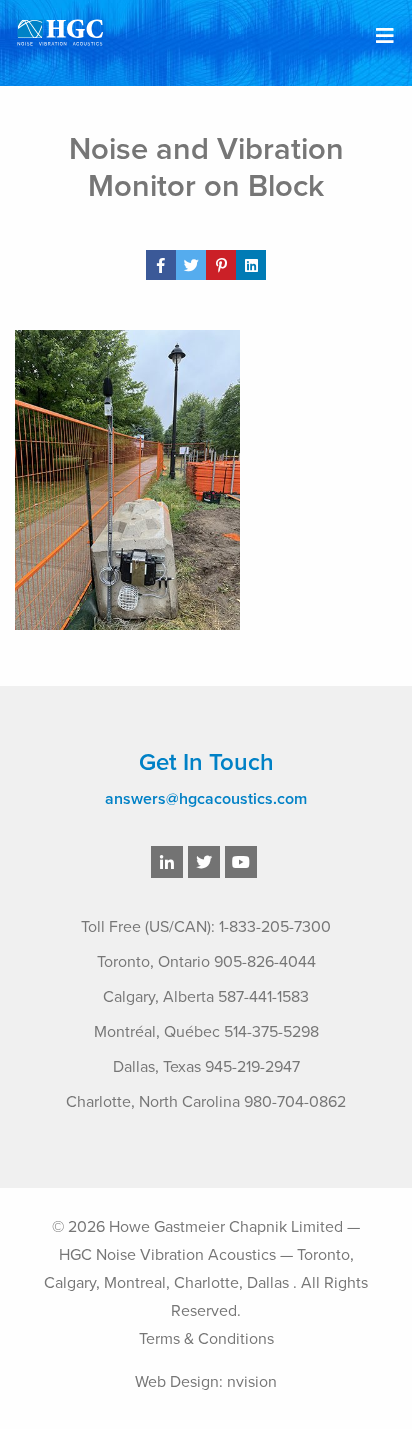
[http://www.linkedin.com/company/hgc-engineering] (167, 863)
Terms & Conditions (206, 1339)
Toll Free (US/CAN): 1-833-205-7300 (206, 927)
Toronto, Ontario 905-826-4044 (206, 962)
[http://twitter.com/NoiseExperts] (204, 863)
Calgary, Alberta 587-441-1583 (206, 997)
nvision (252, 1382)
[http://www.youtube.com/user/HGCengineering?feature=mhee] (241, 863)
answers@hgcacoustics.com (206, 799)
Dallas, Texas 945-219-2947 (206, 1067)
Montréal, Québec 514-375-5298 (206, 1032)
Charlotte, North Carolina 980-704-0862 (206, 1102)
